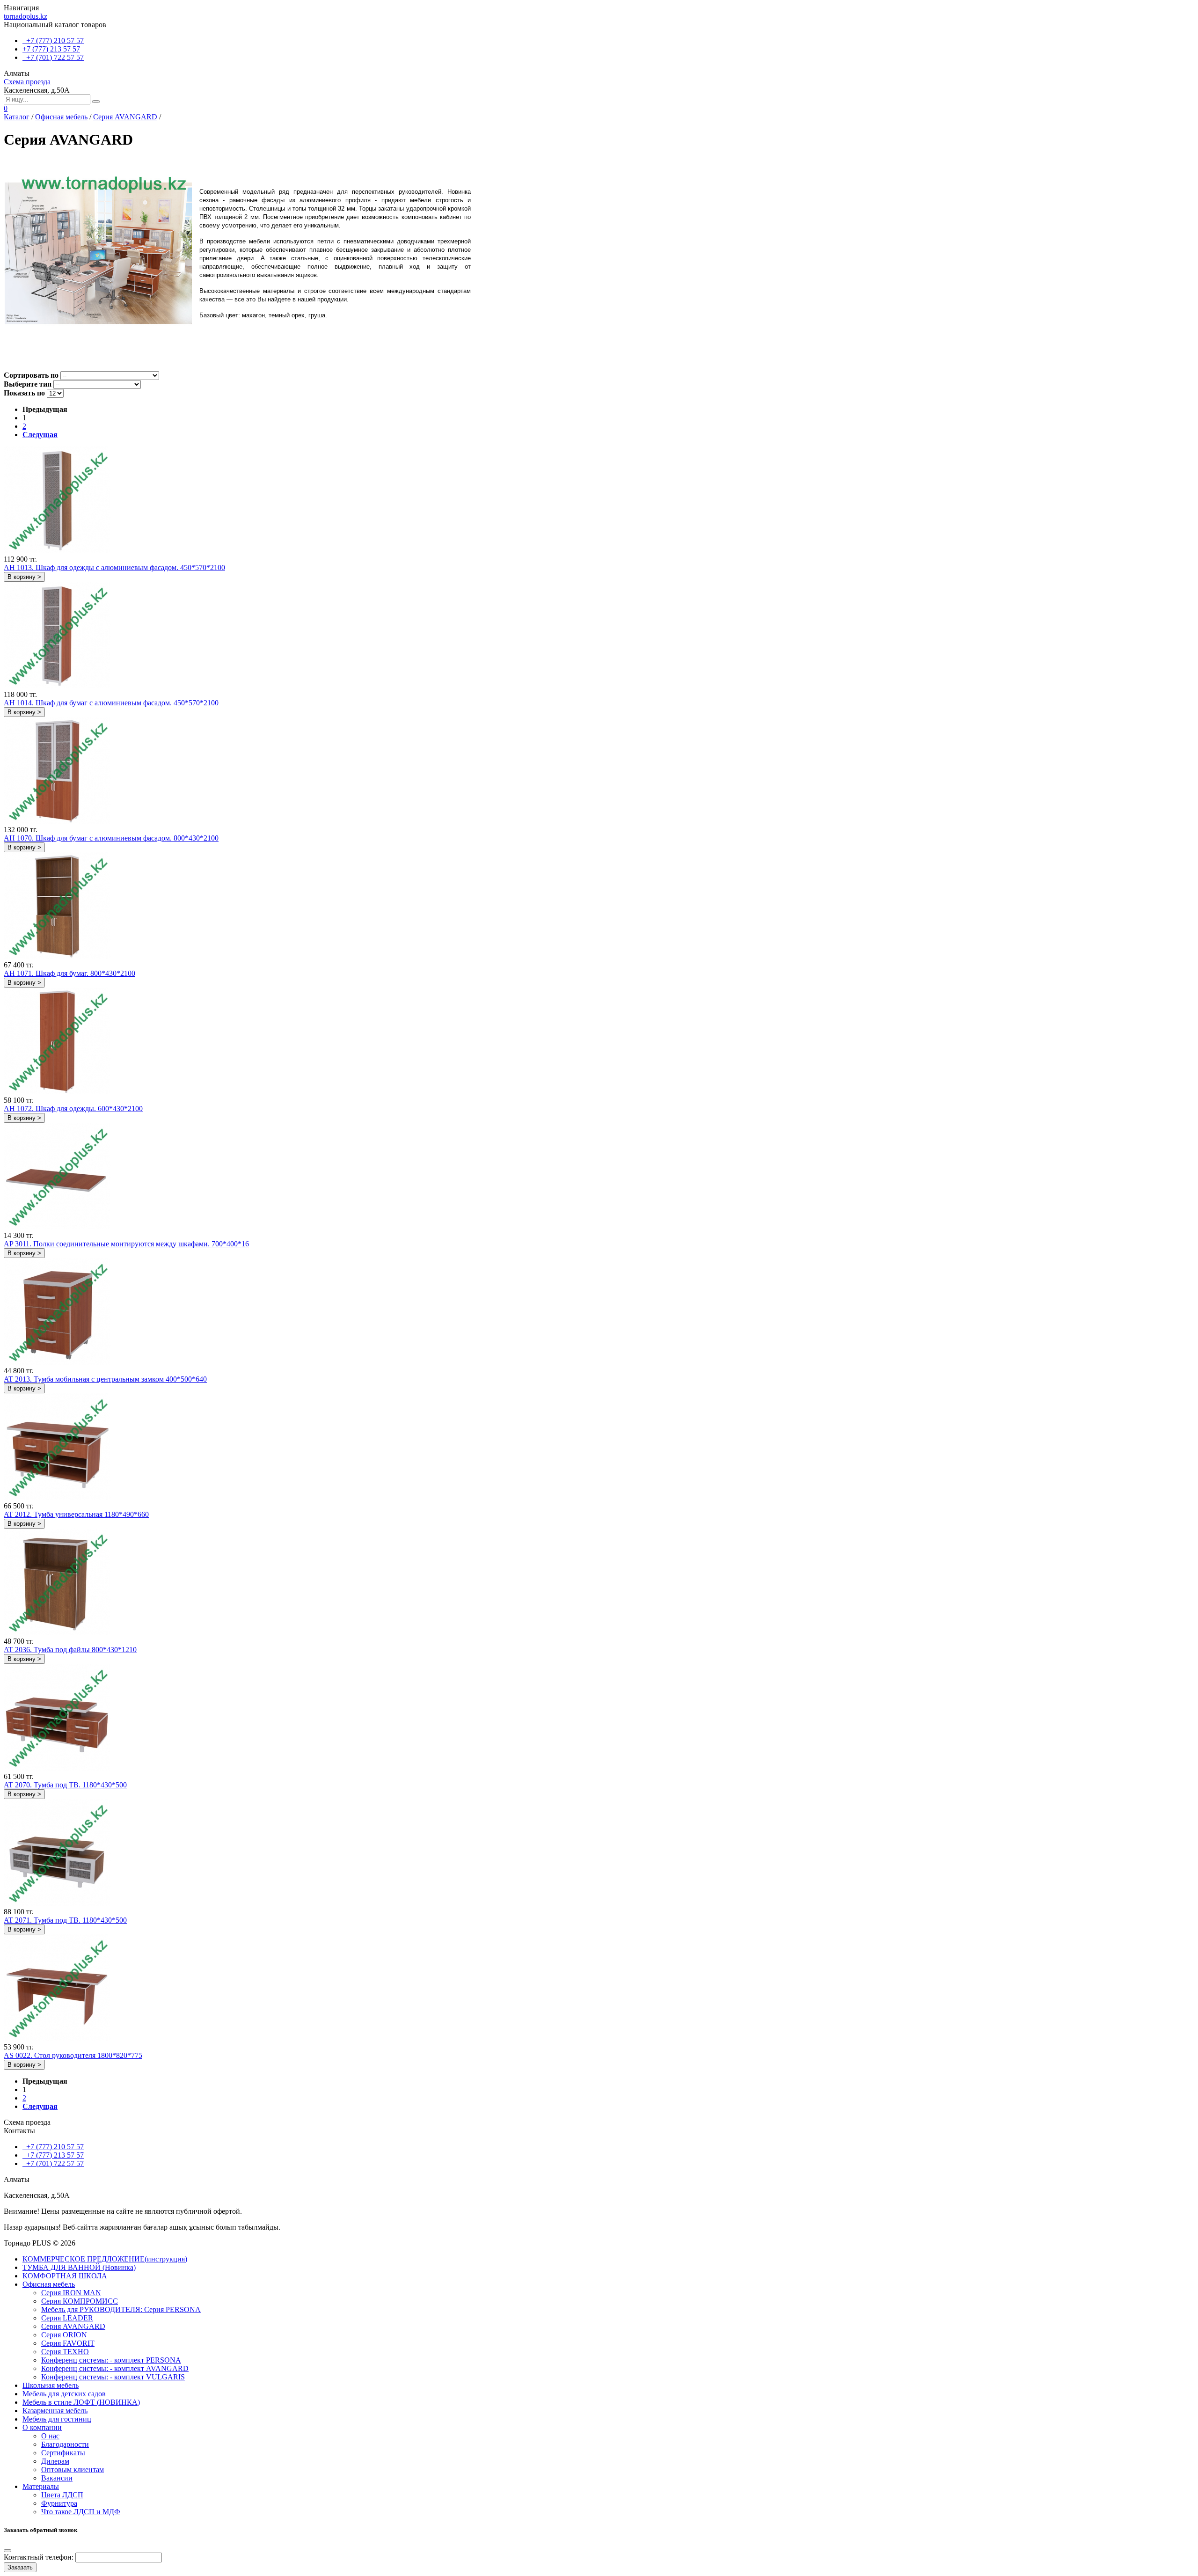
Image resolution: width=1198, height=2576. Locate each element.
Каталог (17, 117)
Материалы (41, 2486)
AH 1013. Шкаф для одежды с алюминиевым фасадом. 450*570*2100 (114, 567)
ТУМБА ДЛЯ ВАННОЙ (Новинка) (79, 2267)
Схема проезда (27, 82)
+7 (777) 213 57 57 (51, 49)
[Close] (7, 2551)
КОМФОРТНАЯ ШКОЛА (65, 2276)
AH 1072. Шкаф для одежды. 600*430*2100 (73, 1109)
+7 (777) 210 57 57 (53, 40)
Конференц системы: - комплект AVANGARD (115, 2368)
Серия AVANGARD (125, 117)
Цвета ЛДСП (62, 2495)
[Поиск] (96, 102)
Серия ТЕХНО (65, 2352)
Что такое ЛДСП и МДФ (81, 2512)
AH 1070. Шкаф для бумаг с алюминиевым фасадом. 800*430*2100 (111, 838)
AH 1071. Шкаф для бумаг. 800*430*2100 (69, 973)
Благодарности (65, 2444)
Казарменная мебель (55, 2411)
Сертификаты (63, 2453)
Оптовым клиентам (73, 2470)
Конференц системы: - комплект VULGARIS (113, 2377)
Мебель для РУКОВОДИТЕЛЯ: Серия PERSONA (121, 2309)
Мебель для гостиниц (57, 2419)
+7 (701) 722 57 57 (53, 57)
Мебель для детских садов (64, 2394)
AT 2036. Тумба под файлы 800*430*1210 (70, 1650)
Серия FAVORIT (68, 2343)
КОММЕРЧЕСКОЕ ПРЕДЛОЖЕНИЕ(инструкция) (105, 2259)
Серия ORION (64, 2335)
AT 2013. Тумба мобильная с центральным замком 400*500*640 (105, 1379)
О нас (50, 2436)
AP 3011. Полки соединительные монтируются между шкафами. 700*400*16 (126, 1244)
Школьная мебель (51, 2385)
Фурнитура (59, 2503)
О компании (42, 2427)
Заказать (20, 2567)
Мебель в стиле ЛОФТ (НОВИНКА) (81, 2402)
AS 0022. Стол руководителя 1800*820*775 (73, 2055)
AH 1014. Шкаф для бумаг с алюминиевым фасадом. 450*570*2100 (111, 703)
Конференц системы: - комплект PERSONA (111, 2360)
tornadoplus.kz (26, 16)
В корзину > (24, 577)
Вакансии (57, 2478)
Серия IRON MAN (71, 2293)
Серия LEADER (67, 2318)
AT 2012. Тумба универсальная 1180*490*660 (76, 1514)
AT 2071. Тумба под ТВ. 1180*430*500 (65, 1920)
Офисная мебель (61, 117)
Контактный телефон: (39, 2557)
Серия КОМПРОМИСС (80, 2301)
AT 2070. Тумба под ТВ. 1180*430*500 (65, 1785)
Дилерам (55, 2461)
